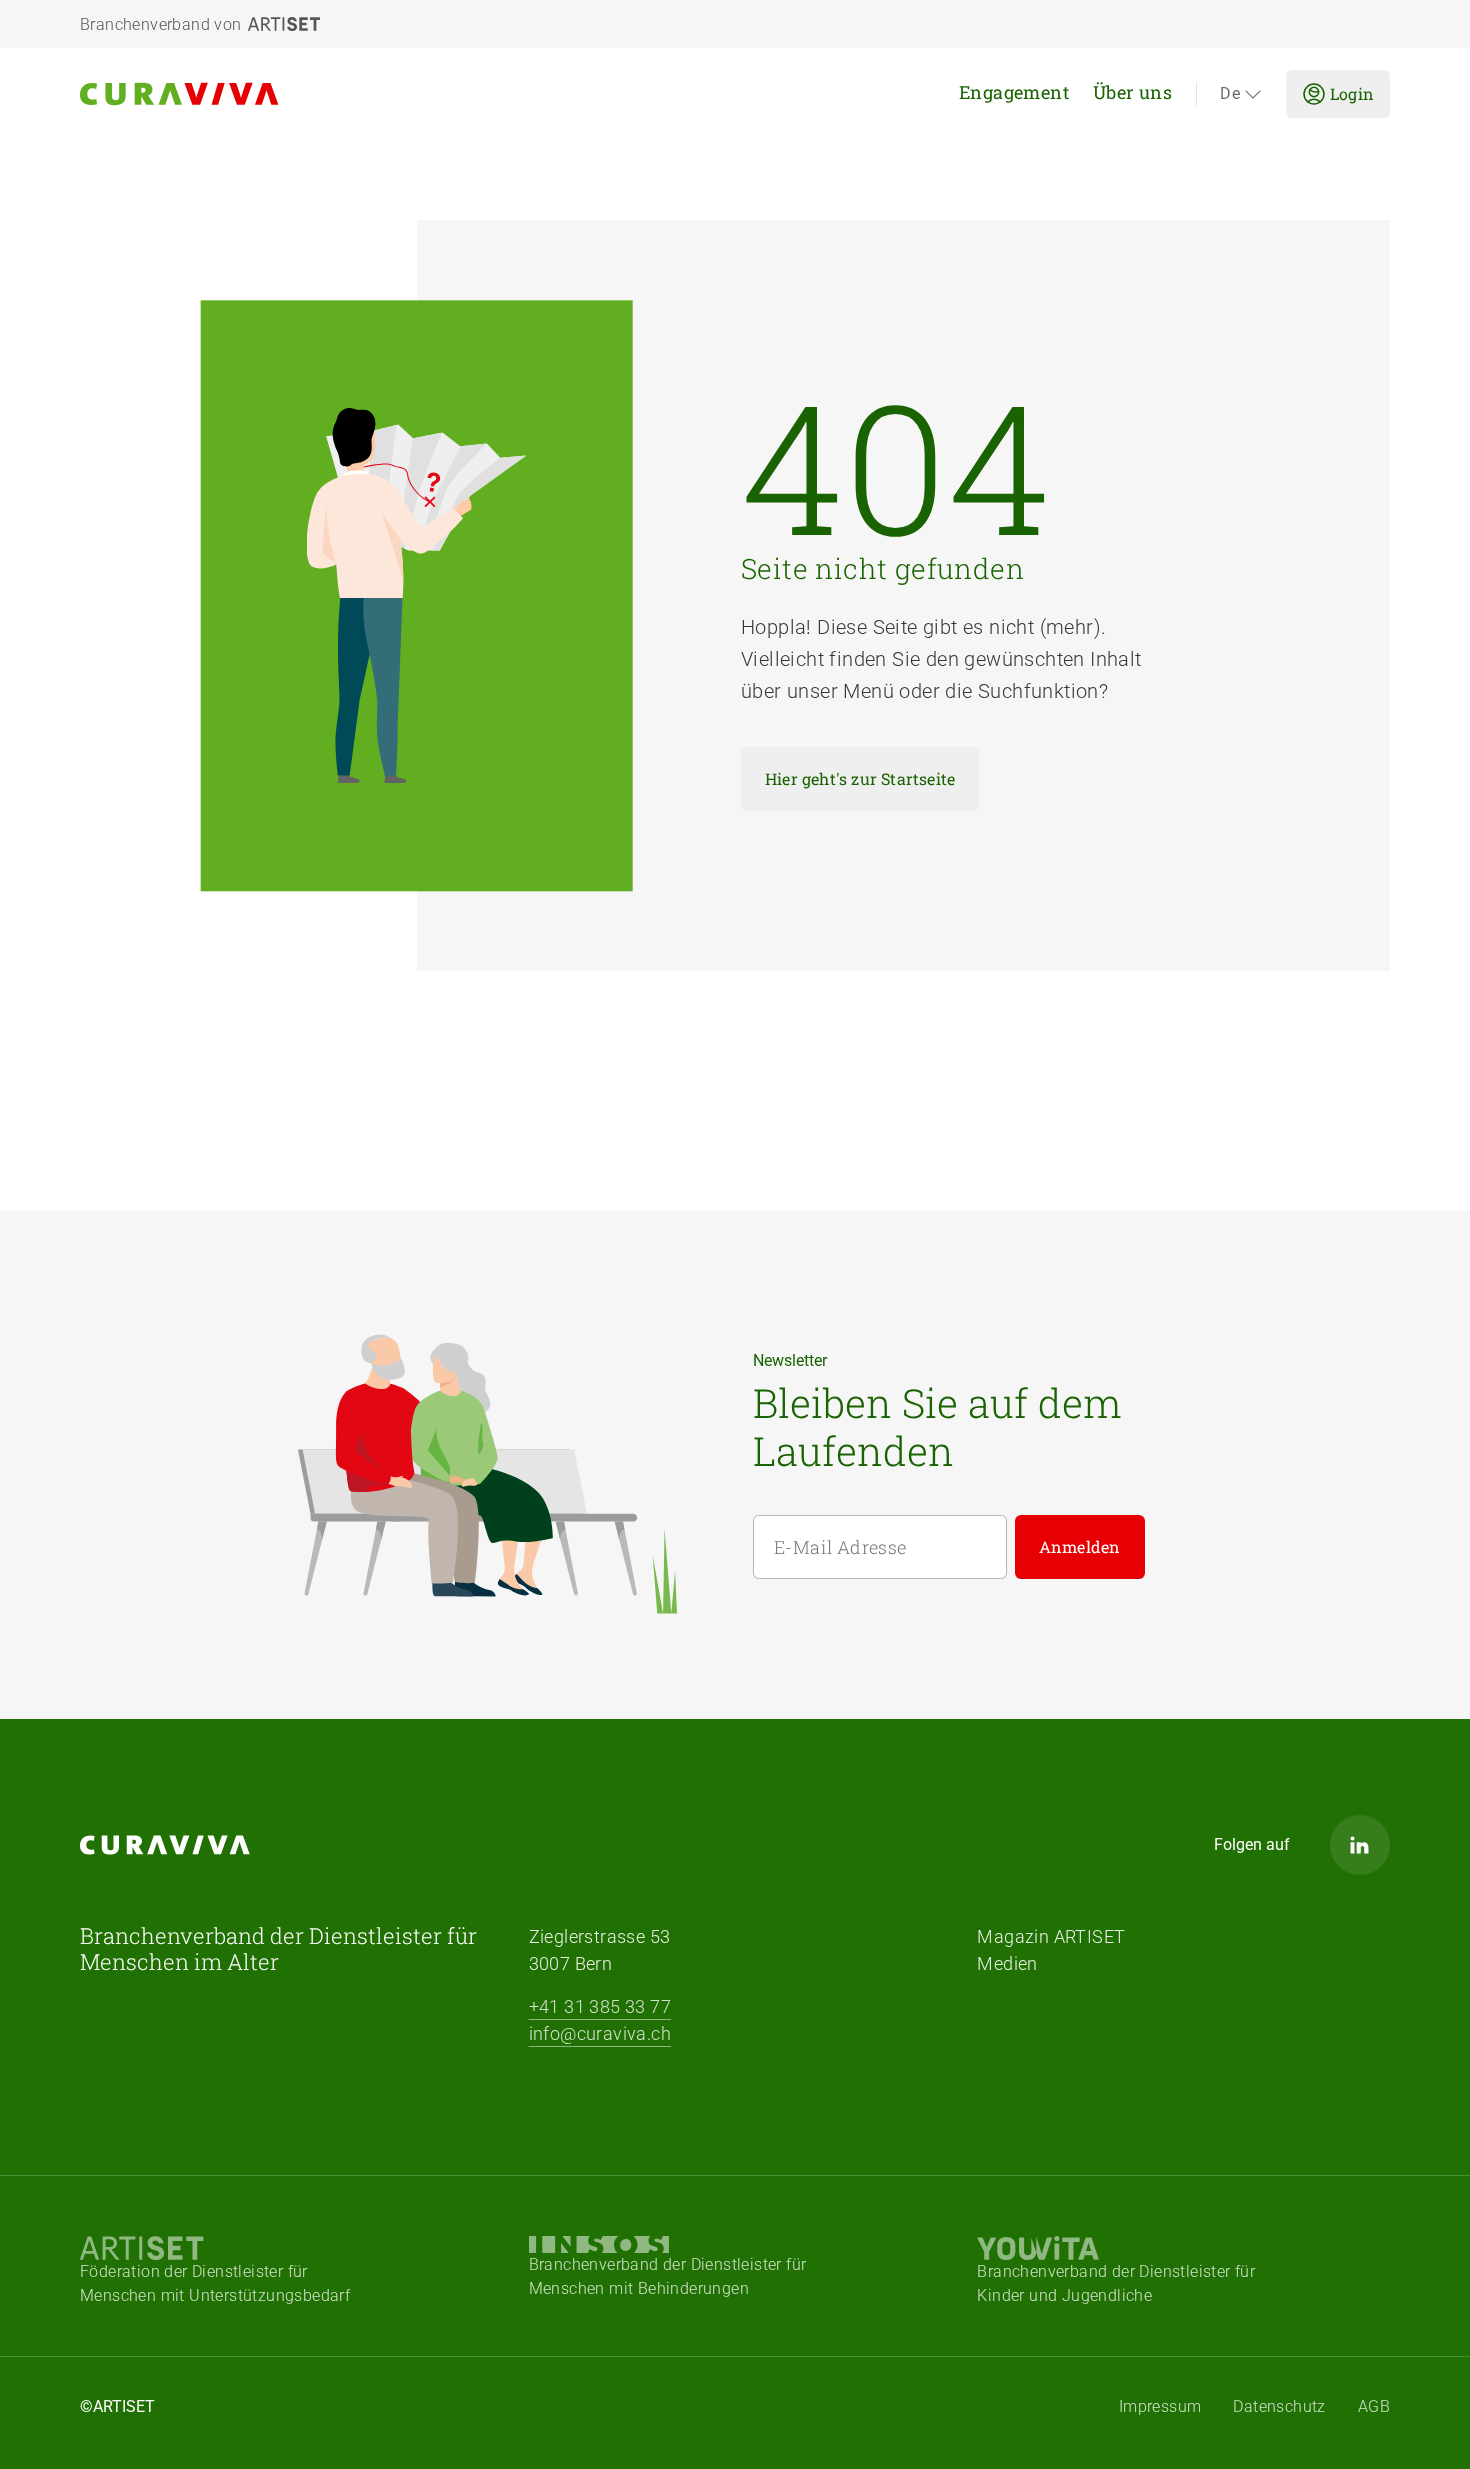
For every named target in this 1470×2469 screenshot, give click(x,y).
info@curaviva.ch (600, 2033)
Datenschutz (1279, 2406)
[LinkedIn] (1360, 1845)
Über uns (1132, 92)
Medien (1007, 1963)
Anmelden (1080, 1546)
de (1230, 94)
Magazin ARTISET (1051, 1936)
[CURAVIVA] (284, 94)
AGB (1374, 2406)
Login (1352, 93)
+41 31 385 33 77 (600, 2006)
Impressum (1160, 2406)
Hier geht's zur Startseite (860, 778)
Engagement (1014, 92)
